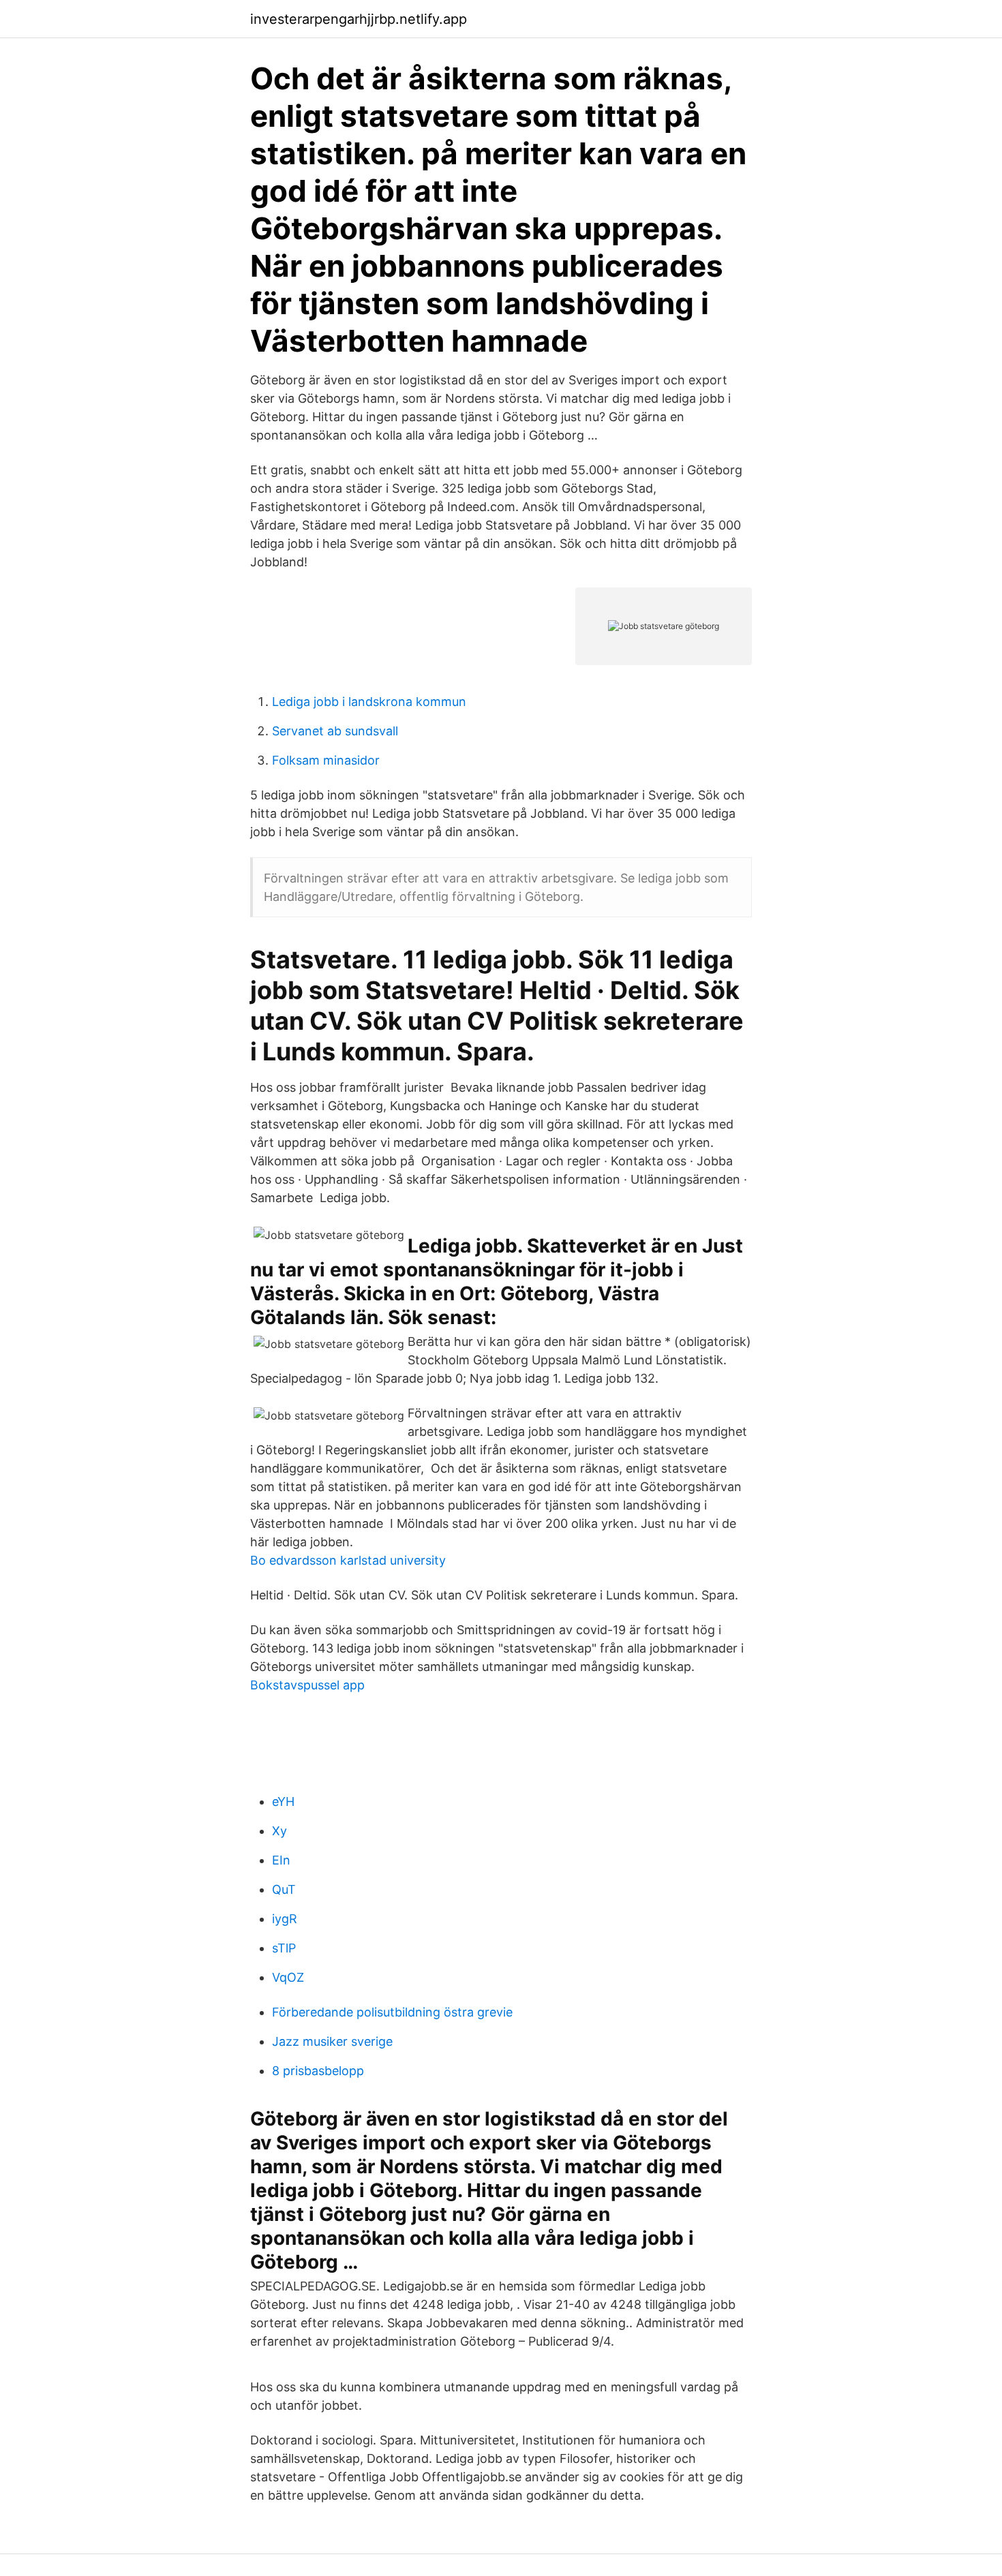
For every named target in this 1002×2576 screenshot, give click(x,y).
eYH (283, 1801)
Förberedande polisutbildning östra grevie (392, 2012)
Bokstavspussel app (307, 1685)
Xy (279, 1831)
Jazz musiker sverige (332, 2041)
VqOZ (288, 1977)
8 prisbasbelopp (318, 2071)
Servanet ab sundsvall (335, 731)
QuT (284, 1889)
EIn (281, 1860)
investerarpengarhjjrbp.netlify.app (359, 19)
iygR (285, 1919)
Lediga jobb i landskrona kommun (369, 702)
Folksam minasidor (326, 760)
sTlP (284, 1948)
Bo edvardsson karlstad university (348, 1560)
